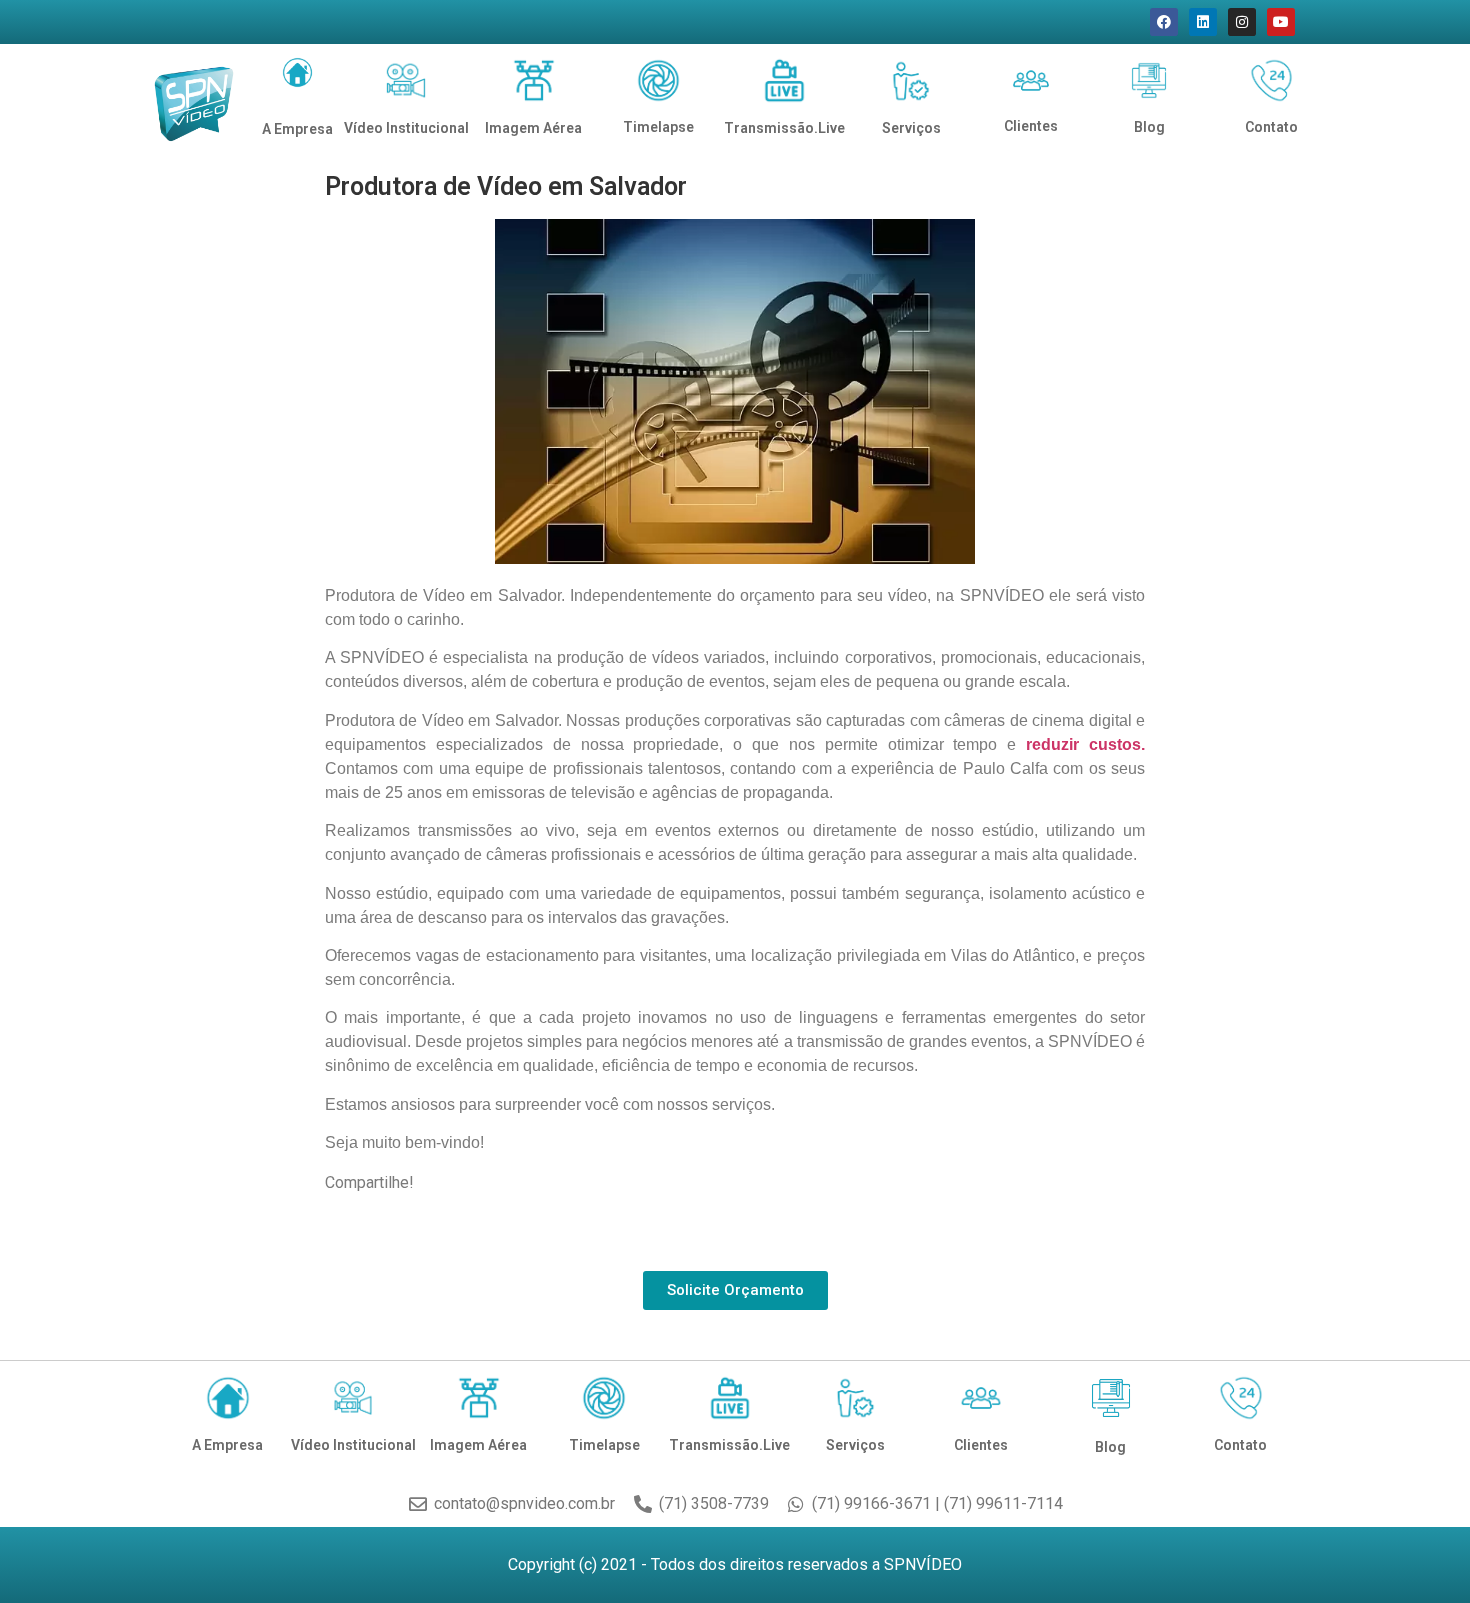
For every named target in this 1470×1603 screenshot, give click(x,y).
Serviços (911, 128)
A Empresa (297, 129)
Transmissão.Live (784, 128)
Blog (1149, 127)
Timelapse (658, 127)
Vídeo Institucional (406, 128)
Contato (1271, 127)
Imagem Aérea (533, 128)
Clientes (1031, 126)
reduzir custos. (1085, 744)
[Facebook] (1164, 22)
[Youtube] (1281, 22)
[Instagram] (1242, 22)
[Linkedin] (1203, 22)
